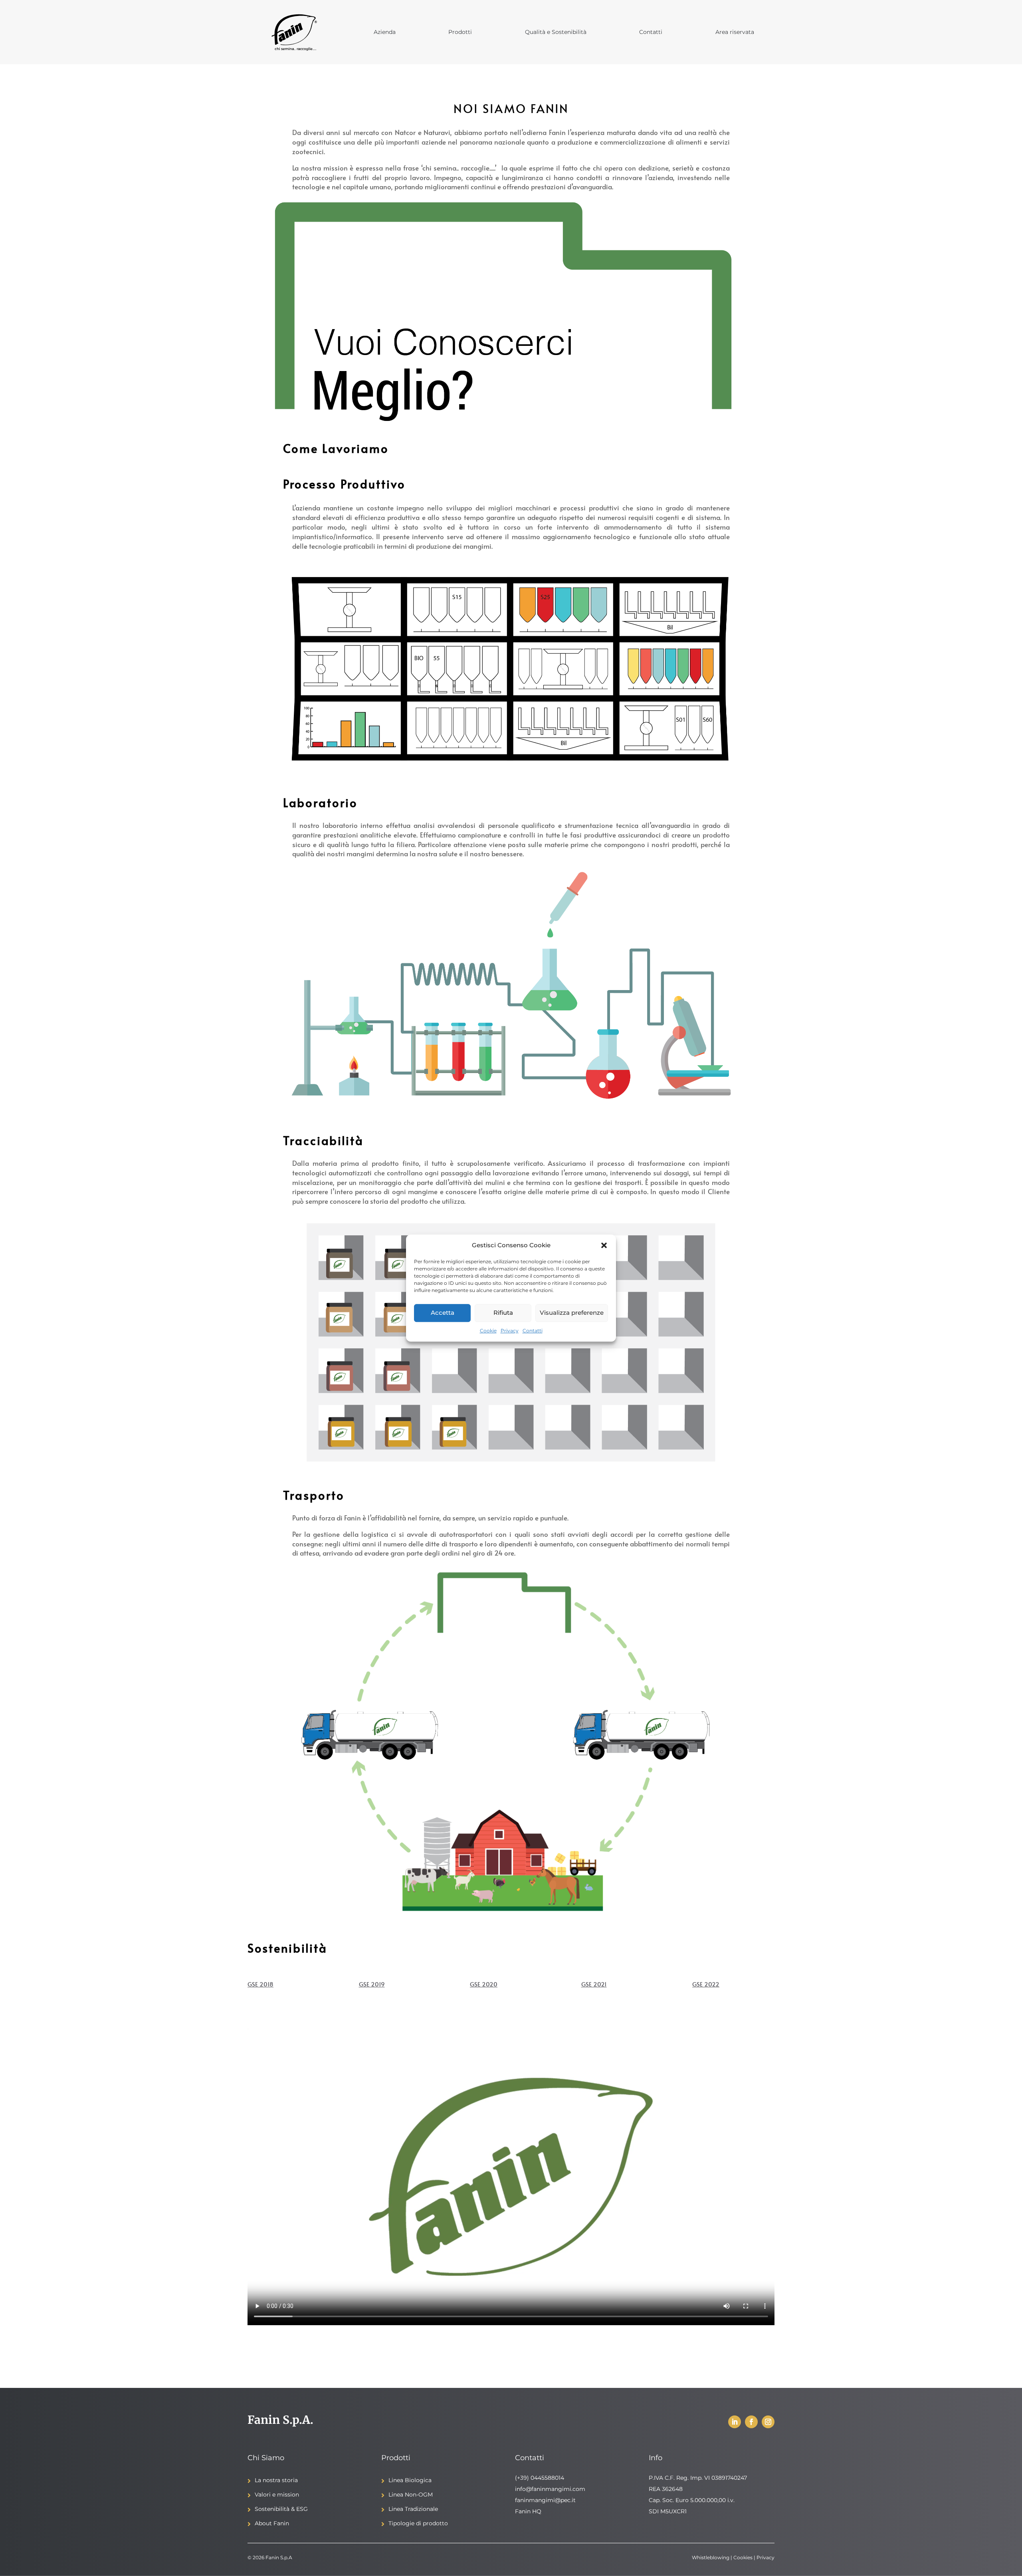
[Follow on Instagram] (768, 2422)
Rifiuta (503, 1313)
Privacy (510, 1331)
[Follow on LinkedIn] (735, 2422)
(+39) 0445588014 (540, 2478)
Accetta (443, 1313)
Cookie (488, 1331)
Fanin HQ (528, 2511)
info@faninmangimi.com (550, 2489)
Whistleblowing (711, 2557)
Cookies (743, 2557)
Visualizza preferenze (572, 1313)
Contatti (533, 1331)
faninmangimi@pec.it (545, 2500)
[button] (604, 1245)
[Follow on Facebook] (751, 2422)
